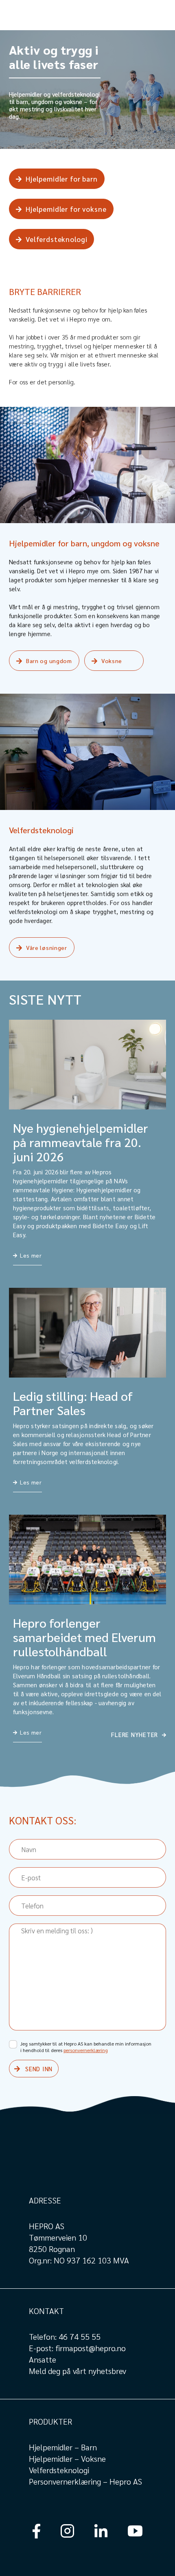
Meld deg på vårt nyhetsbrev (78, 2371)
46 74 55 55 (80, 2336)
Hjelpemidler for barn (62, 179)
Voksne (112, 661)
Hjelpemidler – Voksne (67, 2458)
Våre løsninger (47, 947)
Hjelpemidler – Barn (63, 2447)
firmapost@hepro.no (91, 2348)
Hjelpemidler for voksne (66, 209)
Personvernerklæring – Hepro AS (85, 2481)
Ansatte (43, 2359)
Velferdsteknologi (56, 239)
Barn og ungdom (49, 661)
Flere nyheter (135, 1734)
